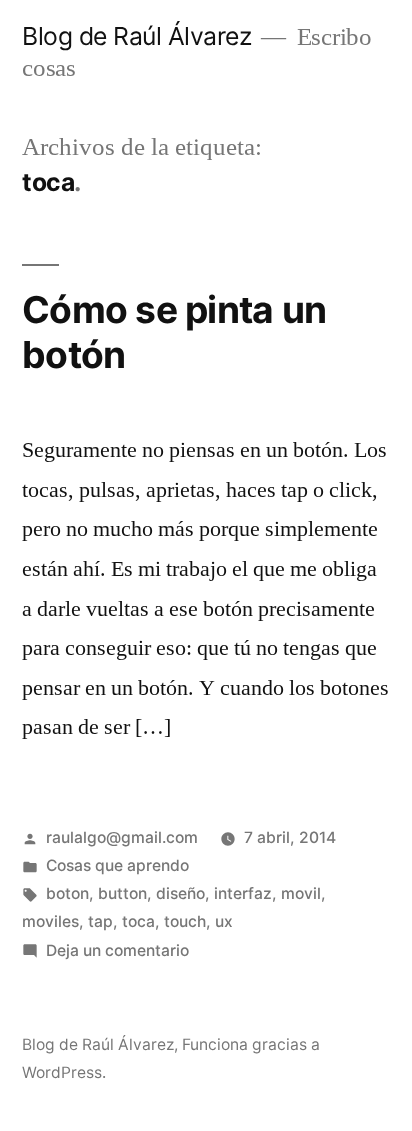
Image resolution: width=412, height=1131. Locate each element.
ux (224, 921)
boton (67, 893)
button (122, 893)
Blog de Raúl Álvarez (136, 36)
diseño (180, 893)
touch (185, 921)
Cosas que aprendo (117, 865)
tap (100, 921)
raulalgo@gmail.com (122, 837)
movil (301, 893)
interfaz (243, 893)
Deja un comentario (117, 950)
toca (138, 921)
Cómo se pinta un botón (174, 332)
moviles (50, 921)
